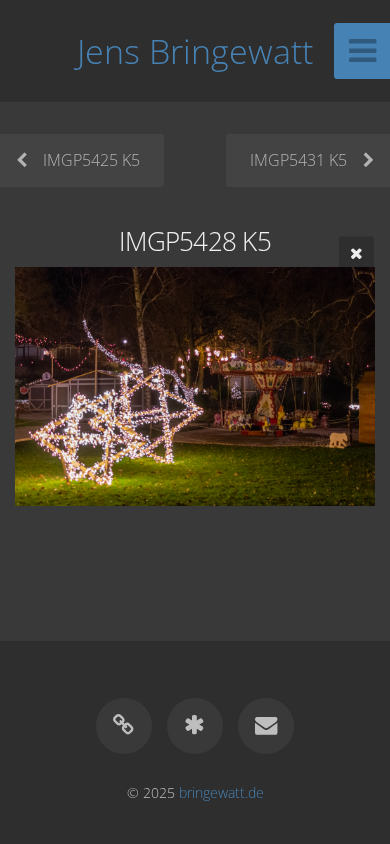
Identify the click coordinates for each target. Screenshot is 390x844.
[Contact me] (266, 726)
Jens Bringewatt (195, 51)
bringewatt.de (221, 792)
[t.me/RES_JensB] (124, 726)
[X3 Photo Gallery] (195, 726)
